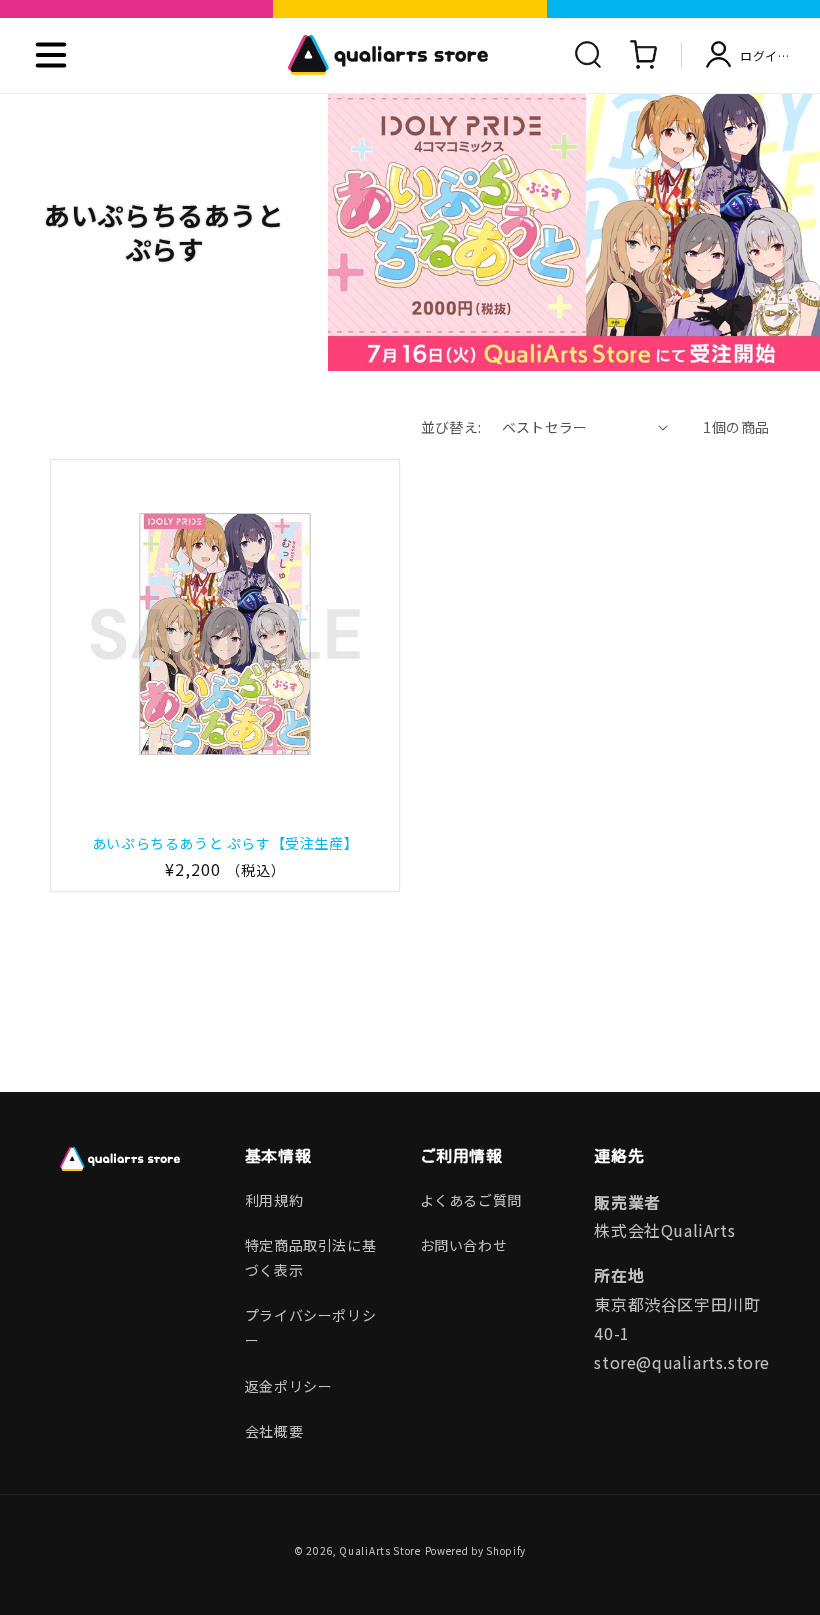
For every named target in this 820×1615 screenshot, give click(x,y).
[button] (51, 55)
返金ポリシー (289, 1386)
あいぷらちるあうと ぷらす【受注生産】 (225, 843)
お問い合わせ (464, 1245)
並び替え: (451, 427)
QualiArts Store (380, 1550)
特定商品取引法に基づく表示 (310, 1257)
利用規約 (274, 1200)
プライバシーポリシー (310, 1327)
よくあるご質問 (471, 1200)
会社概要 (274, 1431)
